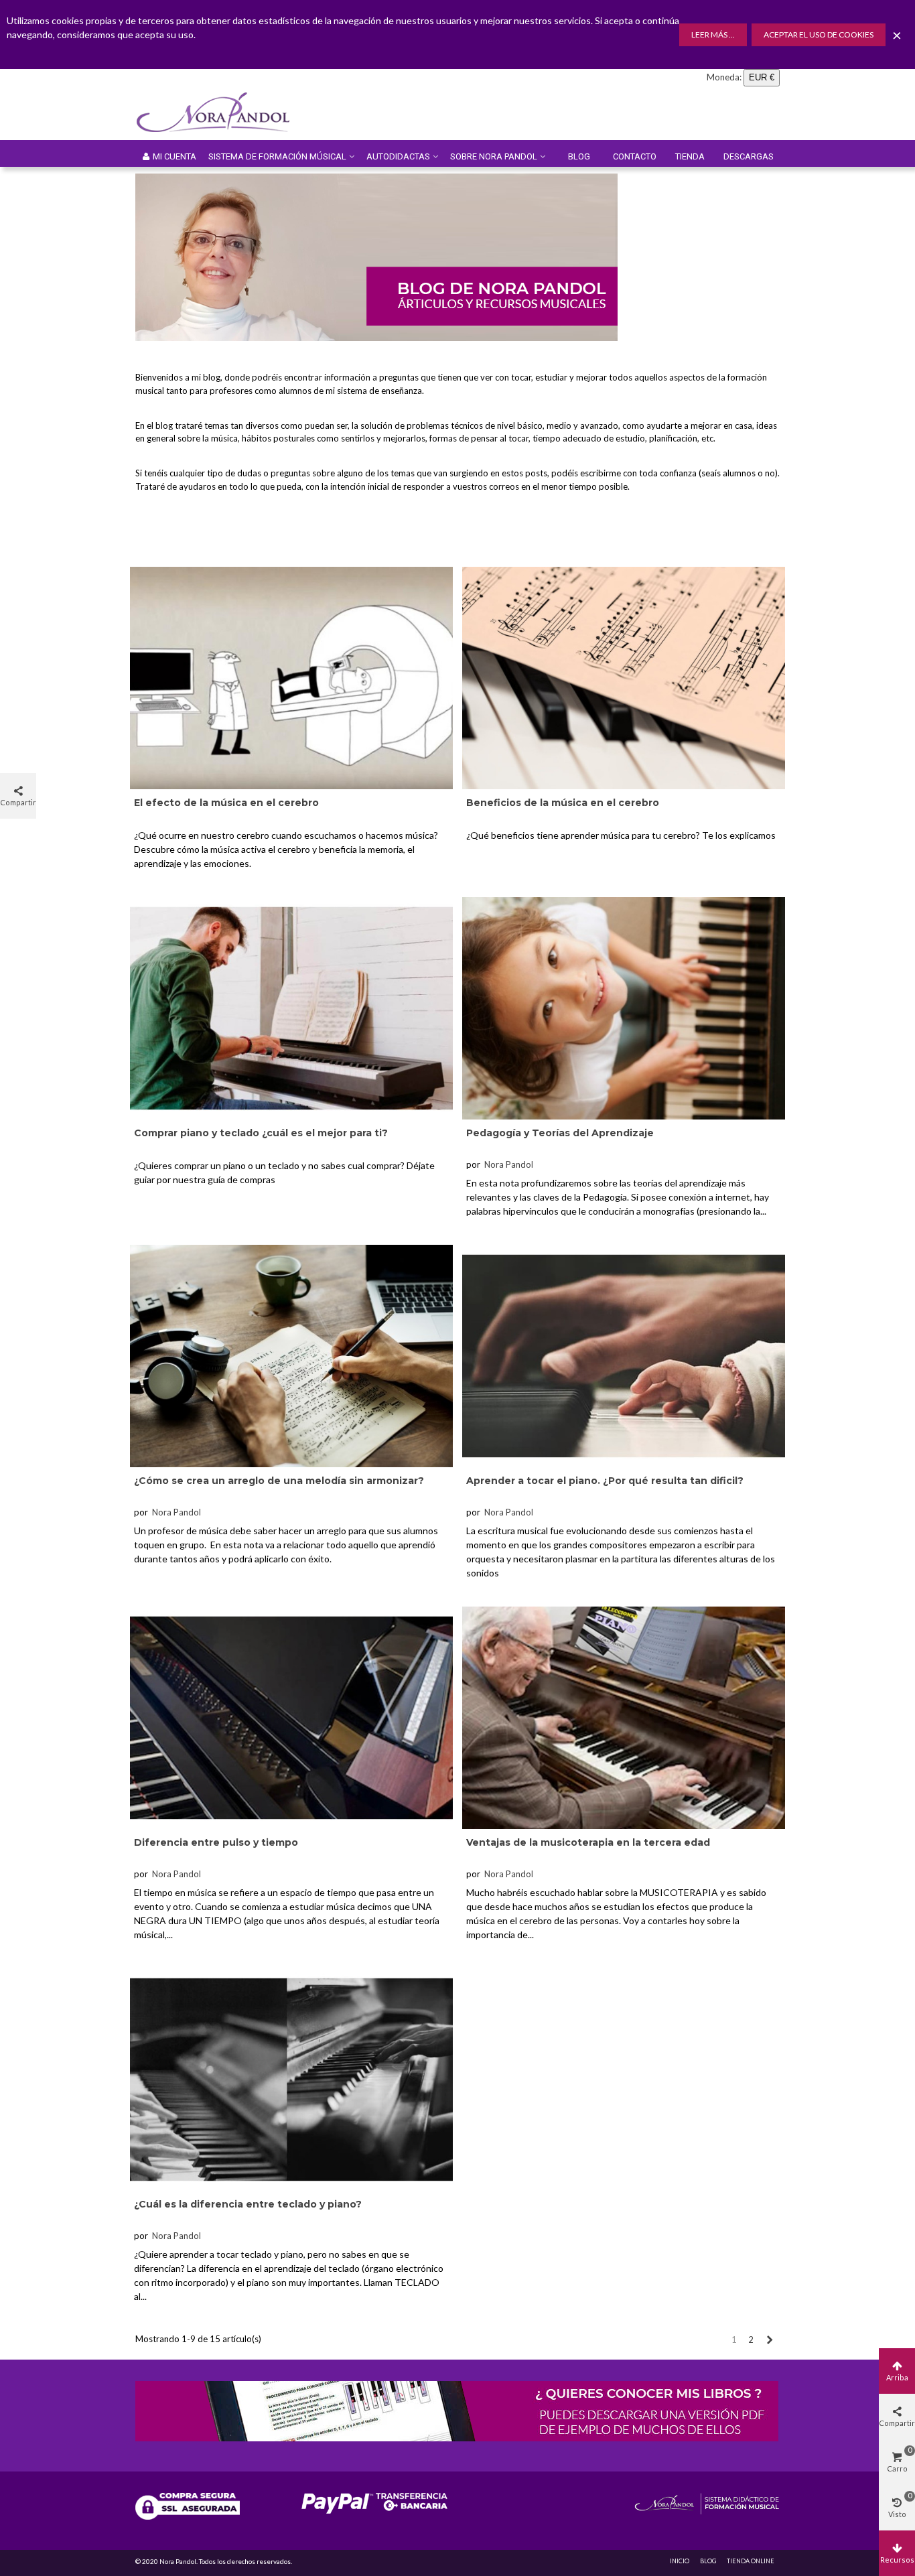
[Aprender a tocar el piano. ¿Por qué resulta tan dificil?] (624, 1355)
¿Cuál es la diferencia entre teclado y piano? (248, 2204)
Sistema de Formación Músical (277, 156)
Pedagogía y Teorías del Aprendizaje (560, 1133)
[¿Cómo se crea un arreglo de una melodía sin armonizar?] (291, 1355)
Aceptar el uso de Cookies (819, 35)
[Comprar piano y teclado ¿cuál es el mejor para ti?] (291, 1007)
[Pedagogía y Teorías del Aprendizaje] (624, 1007)
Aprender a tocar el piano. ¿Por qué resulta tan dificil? (605, 1481)
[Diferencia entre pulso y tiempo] (291, 1716)
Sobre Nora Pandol (494, 156)
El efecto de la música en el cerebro (226, 803)
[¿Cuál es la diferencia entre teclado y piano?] (291, 2078)
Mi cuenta (174, 156)
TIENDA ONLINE (751, 2561)
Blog (579, 156)
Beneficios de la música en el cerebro (563, 803)
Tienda (690, 156)
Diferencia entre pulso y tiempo (216, 1842)
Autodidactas (398, 156)
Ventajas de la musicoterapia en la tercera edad (588, 1842)
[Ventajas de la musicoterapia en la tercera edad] (624, 1716)
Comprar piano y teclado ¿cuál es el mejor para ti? (261, 1133)
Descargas (749, 156)
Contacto (635, 156)
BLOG (708, 2561)
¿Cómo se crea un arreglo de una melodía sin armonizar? (279, 1481)
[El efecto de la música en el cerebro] (291, 677)
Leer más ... (713, 35)
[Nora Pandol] (222, 113)
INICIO (680, 2561)
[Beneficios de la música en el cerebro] (624, 677)
